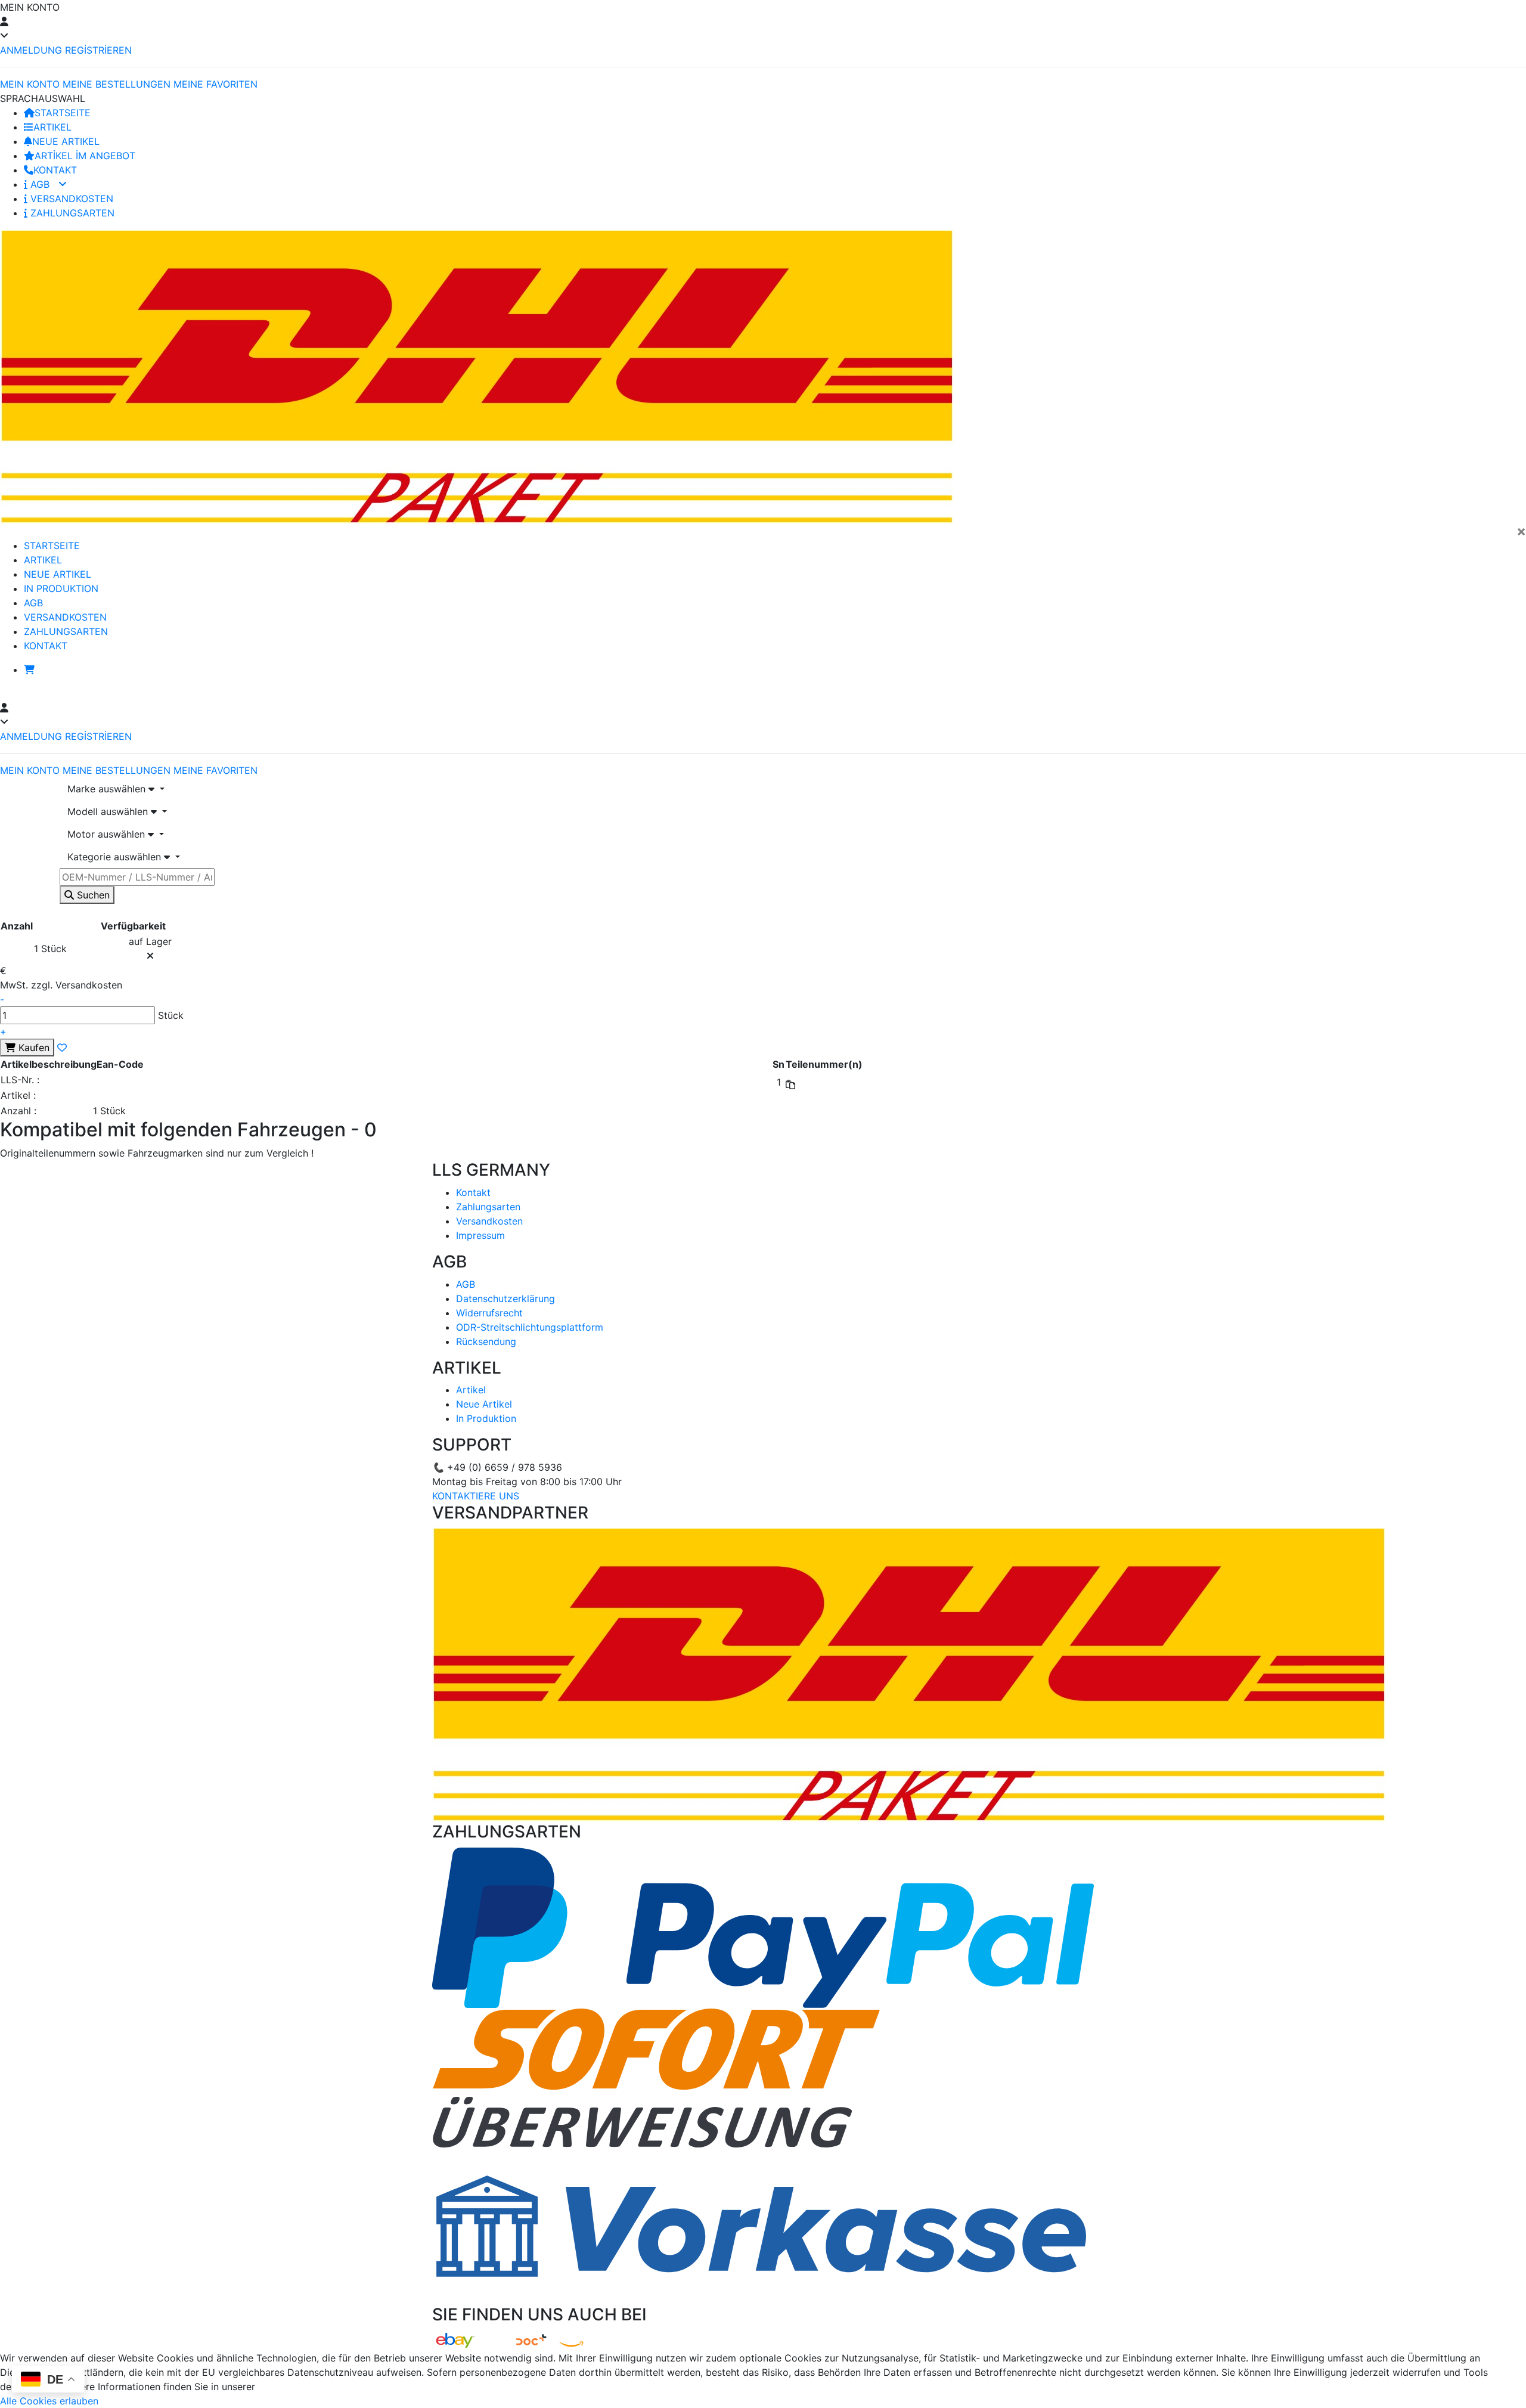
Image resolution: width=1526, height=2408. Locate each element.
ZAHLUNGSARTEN (71, 213)
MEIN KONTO (30, 84)
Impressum (480, 1235)
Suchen (92, 895)
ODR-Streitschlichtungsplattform (530, 1327)
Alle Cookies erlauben (49, 2401)
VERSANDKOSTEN (70, 199)
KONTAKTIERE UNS (476, 1496)
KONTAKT (55, 170)
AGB (40, 184)
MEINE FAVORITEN (215, 84)
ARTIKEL (52, 127)
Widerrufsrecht (489, 1313)
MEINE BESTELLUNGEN (117, 84)
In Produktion (486, 1418)
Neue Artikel (484, 1404)
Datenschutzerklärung (505, 1298)
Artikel (471, 1390)
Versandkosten (489, 1221)
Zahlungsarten (488, 1207)
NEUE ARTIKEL (66, 141)
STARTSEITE (63, 113)
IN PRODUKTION (61, 588)
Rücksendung (486, 1341)
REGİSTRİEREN (98, 50)
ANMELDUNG (31, 50)
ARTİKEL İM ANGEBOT (85, 156)
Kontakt (473, 1192)
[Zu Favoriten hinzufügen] (62, 1048)
